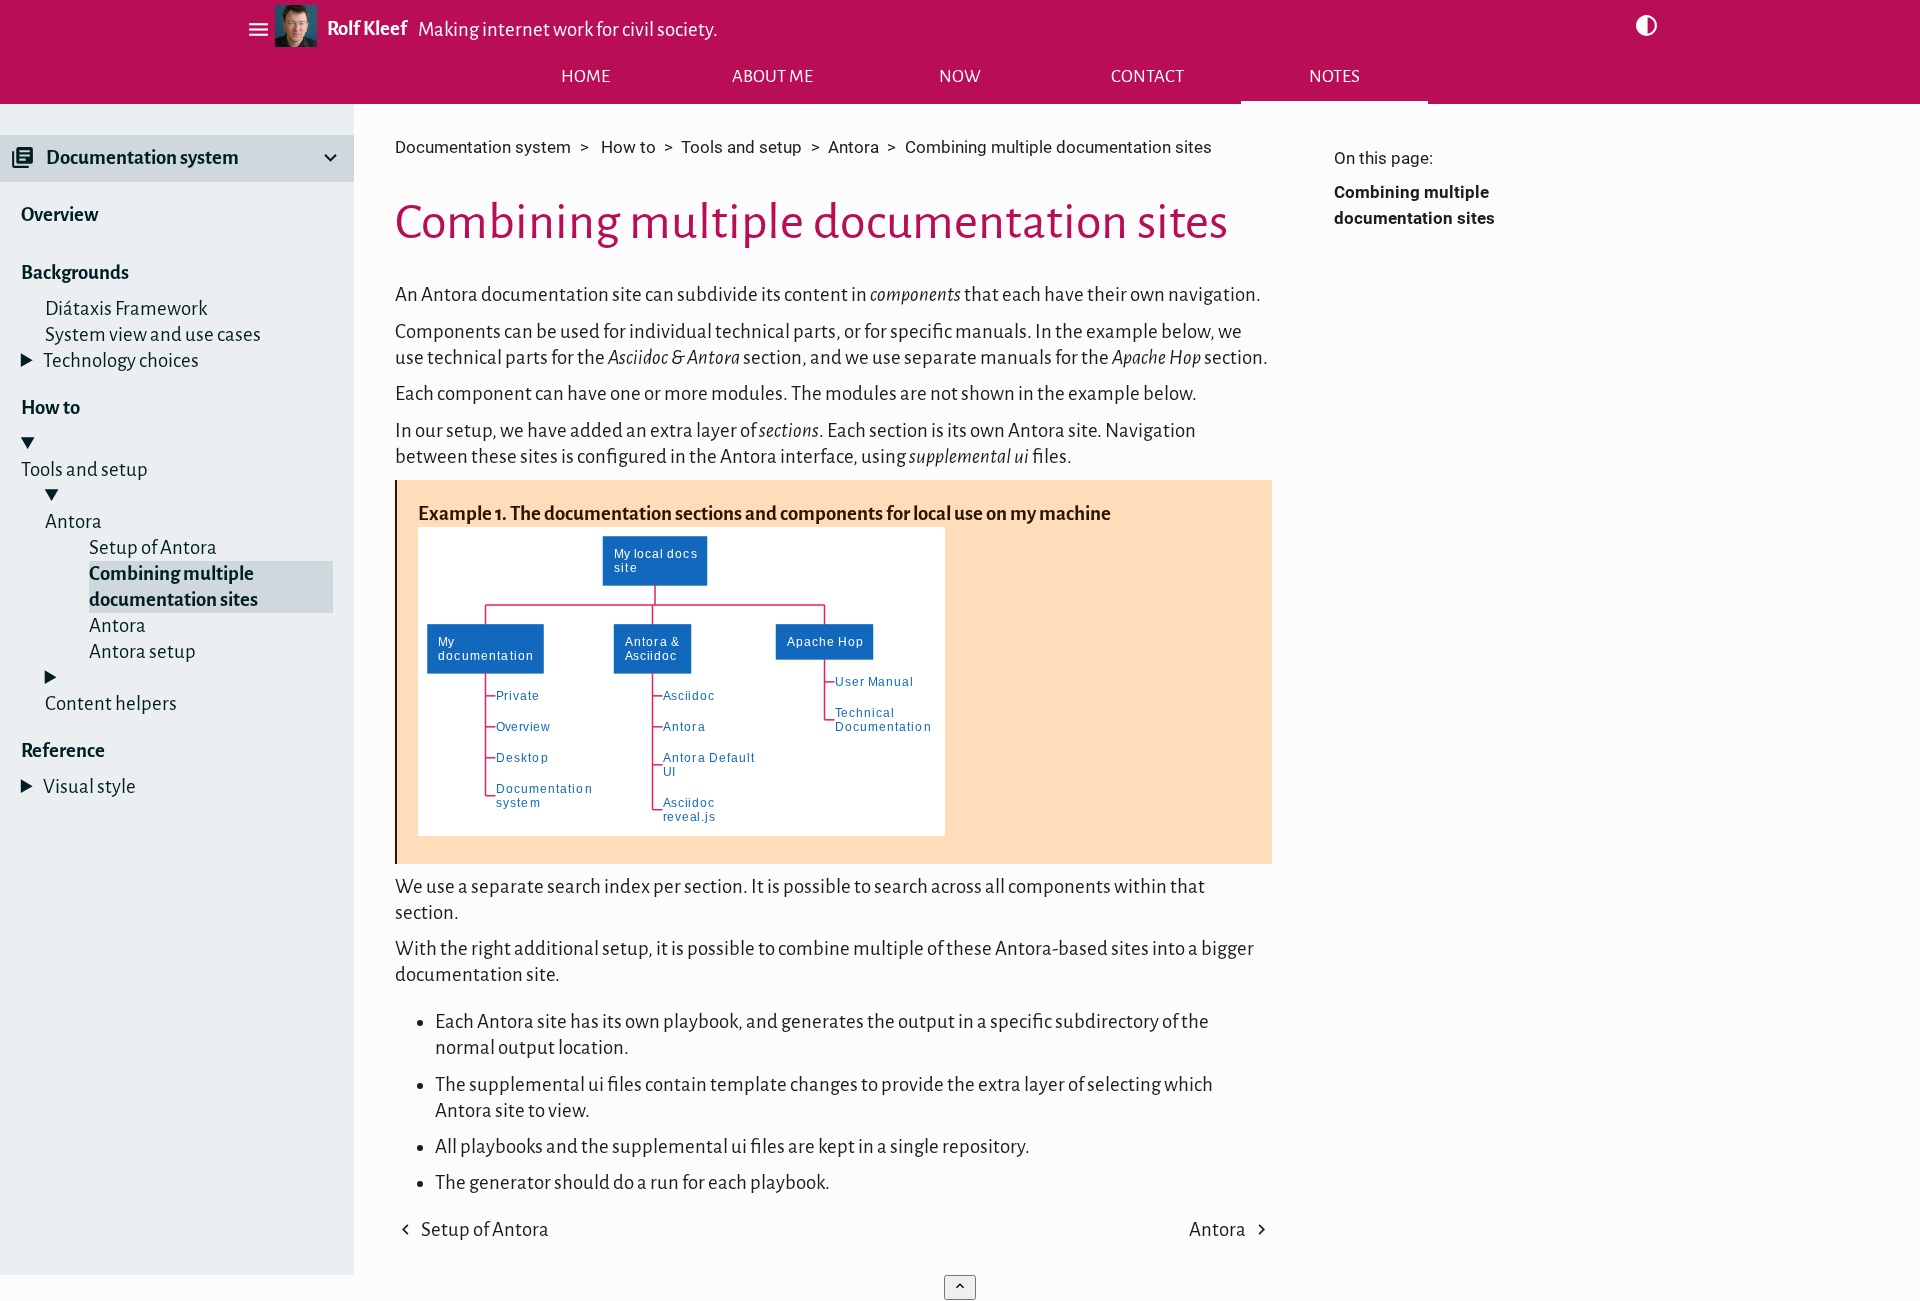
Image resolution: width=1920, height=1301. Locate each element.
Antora (117, 625)
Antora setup (142, 651)
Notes (1334, 76)
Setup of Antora (153, 547)
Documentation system (483, 147)
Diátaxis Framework (126, 308)
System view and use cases (153, 334)
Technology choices (121, 360)
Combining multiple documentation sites (173, 586)
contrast (1646, 26)
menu (255, 29)
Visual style (89, 786)
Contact (1147, 76)
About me (772, 76)
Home (585, 76)
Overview (60, 214)
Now (960, 76)
